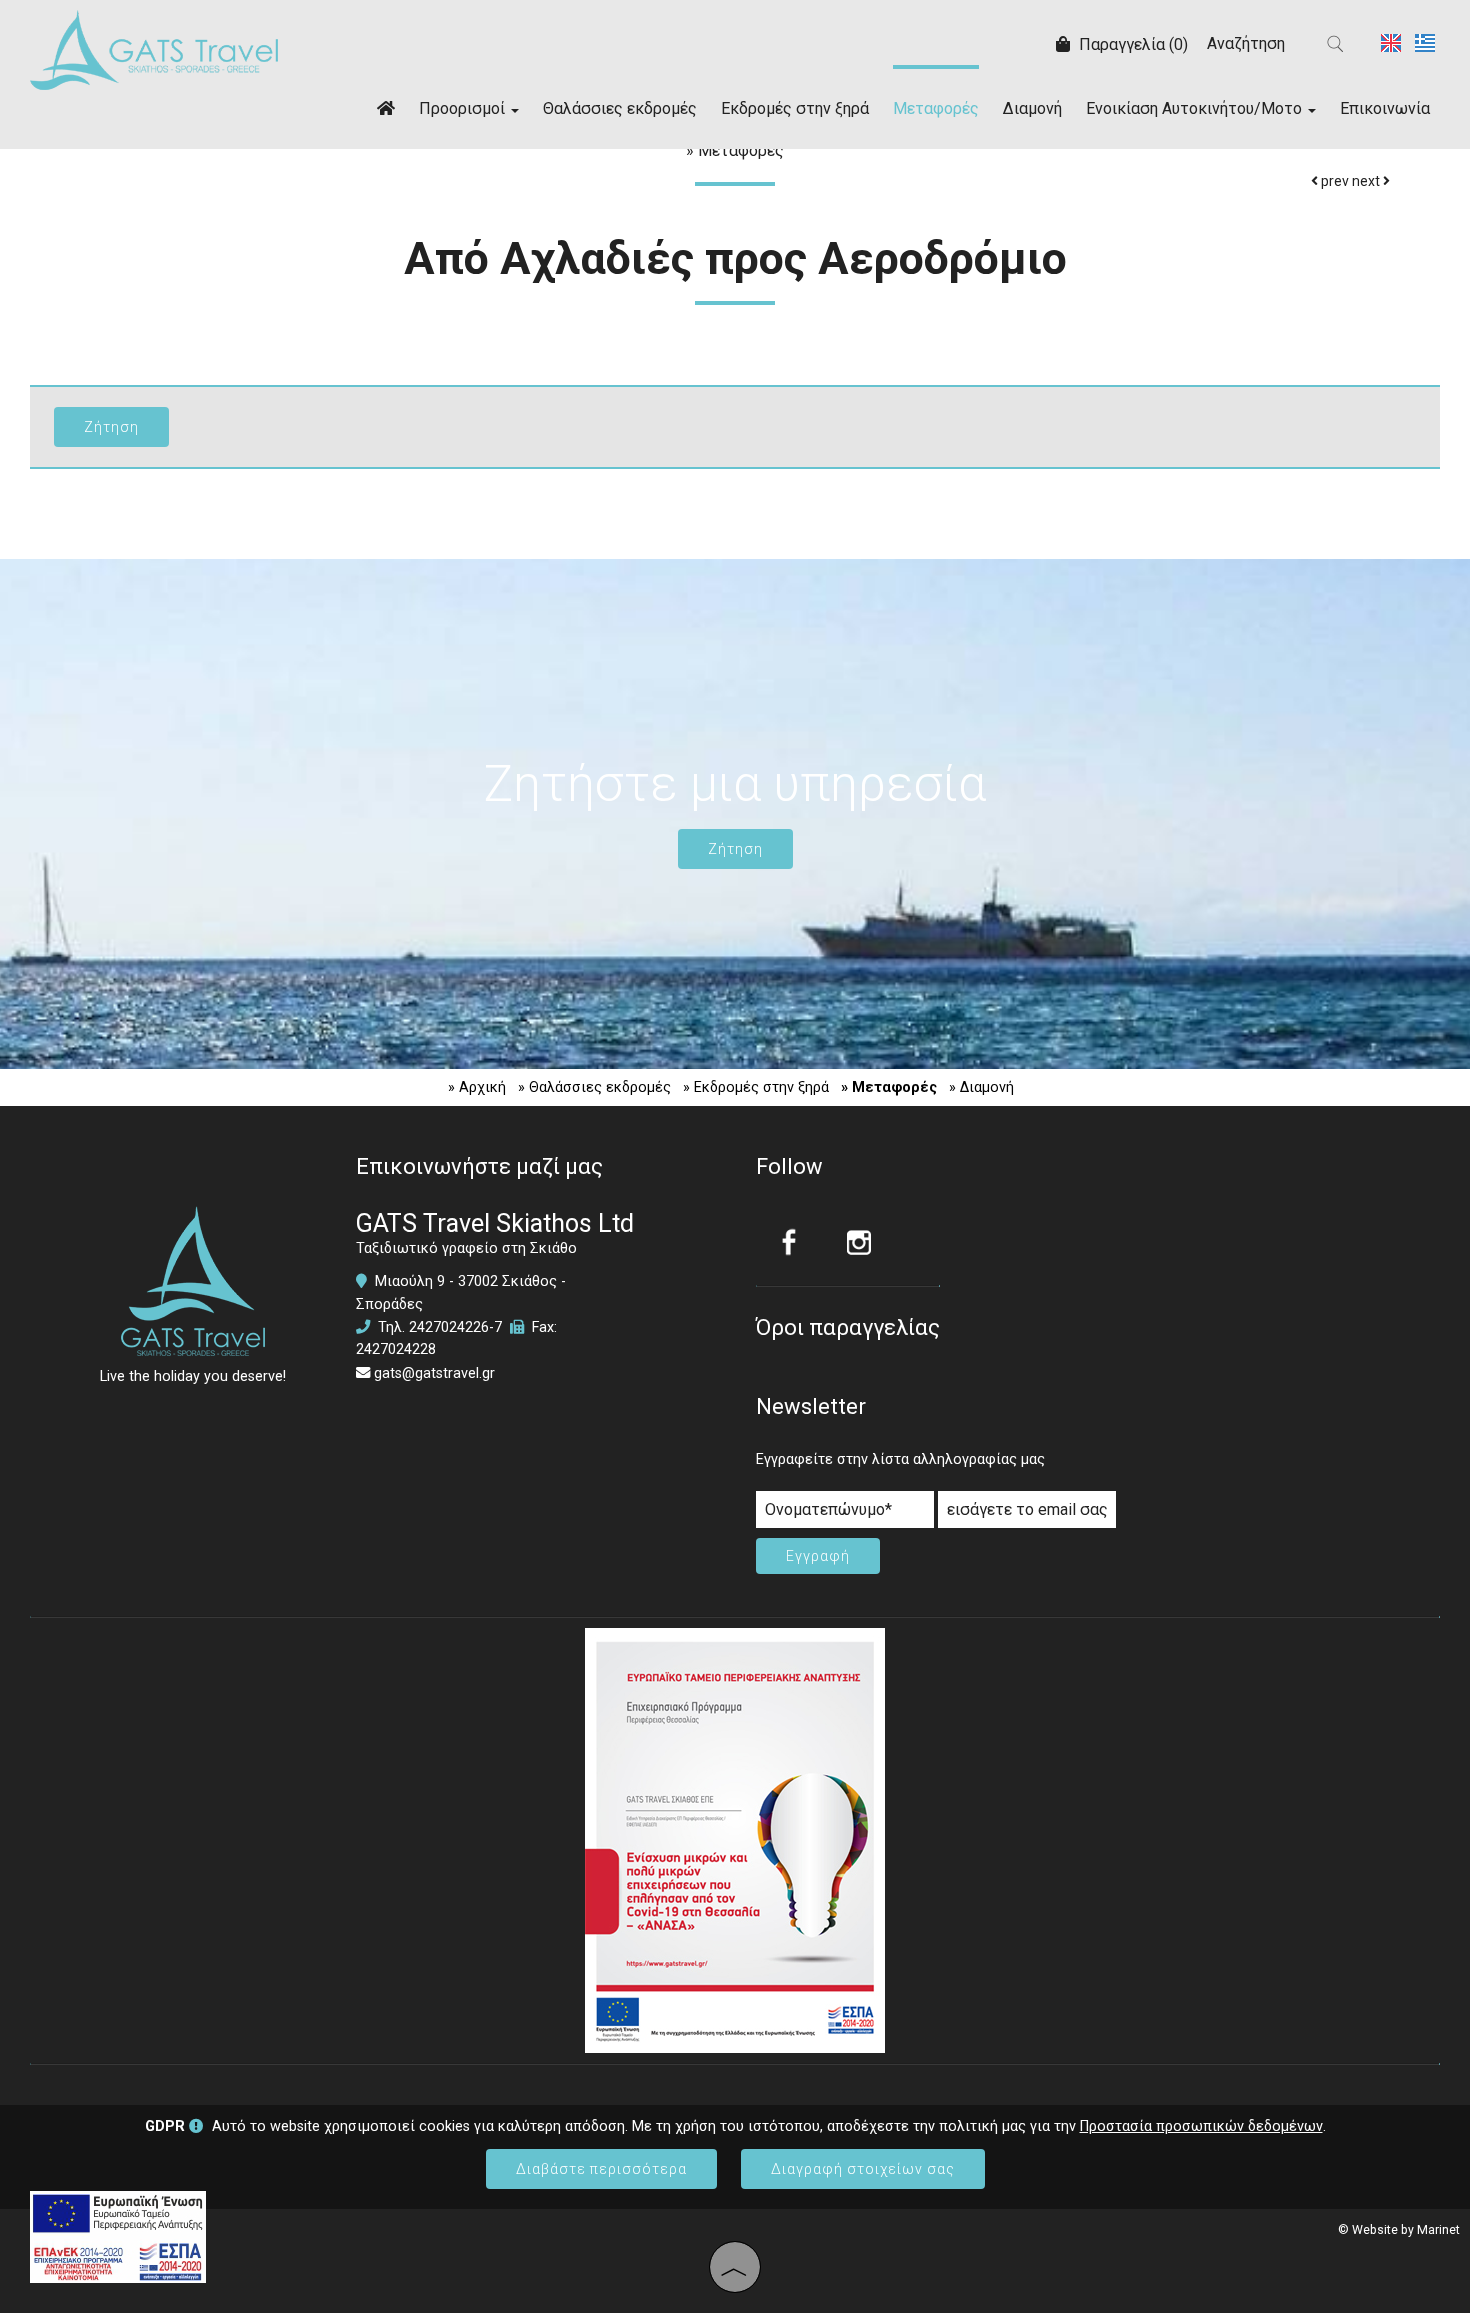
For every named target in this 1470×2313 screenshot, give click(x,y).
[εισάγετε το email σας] (1027, 1514)
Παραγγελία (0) (1131, 44)
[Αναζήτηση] (1336, 44)
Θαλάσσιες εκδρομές (620, 108)
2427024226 (449, 1327)
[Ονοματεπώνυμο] (845, 1514)
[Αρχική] (386, 106)
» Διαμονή (981, 1087)
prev (1333, 181)
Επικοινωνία (1385, 108)
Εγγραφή (818, 1556)
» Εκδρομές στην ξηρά (756, 1087)
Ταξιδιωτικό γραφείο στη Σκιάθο (466, 1248)
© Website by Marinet (1399, 2230)
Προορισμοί (464, 108)
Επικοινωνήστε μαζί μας (479, 1166)
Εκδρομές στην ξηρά (795, 108)
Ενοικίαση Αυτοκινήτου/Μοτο (1196, 108)
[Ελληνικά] (1425, 41)
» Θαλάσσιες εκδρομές (594, 1087)
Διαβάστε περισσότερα (601, 2169)
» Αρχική (477, 1087)
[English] (1393, 41)
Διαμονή (1032, 108)
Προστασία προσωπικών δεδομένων (1201, 2126)
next (1367, 181)
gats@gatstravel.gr (434, 1373)
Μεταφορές (936, 108)
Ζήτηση (735, 849)
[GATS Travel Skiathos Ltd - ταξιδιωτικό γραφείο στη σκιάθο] (154, 48)
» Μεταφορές (889, 1087)
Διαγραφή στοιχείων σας (863, 2169)
